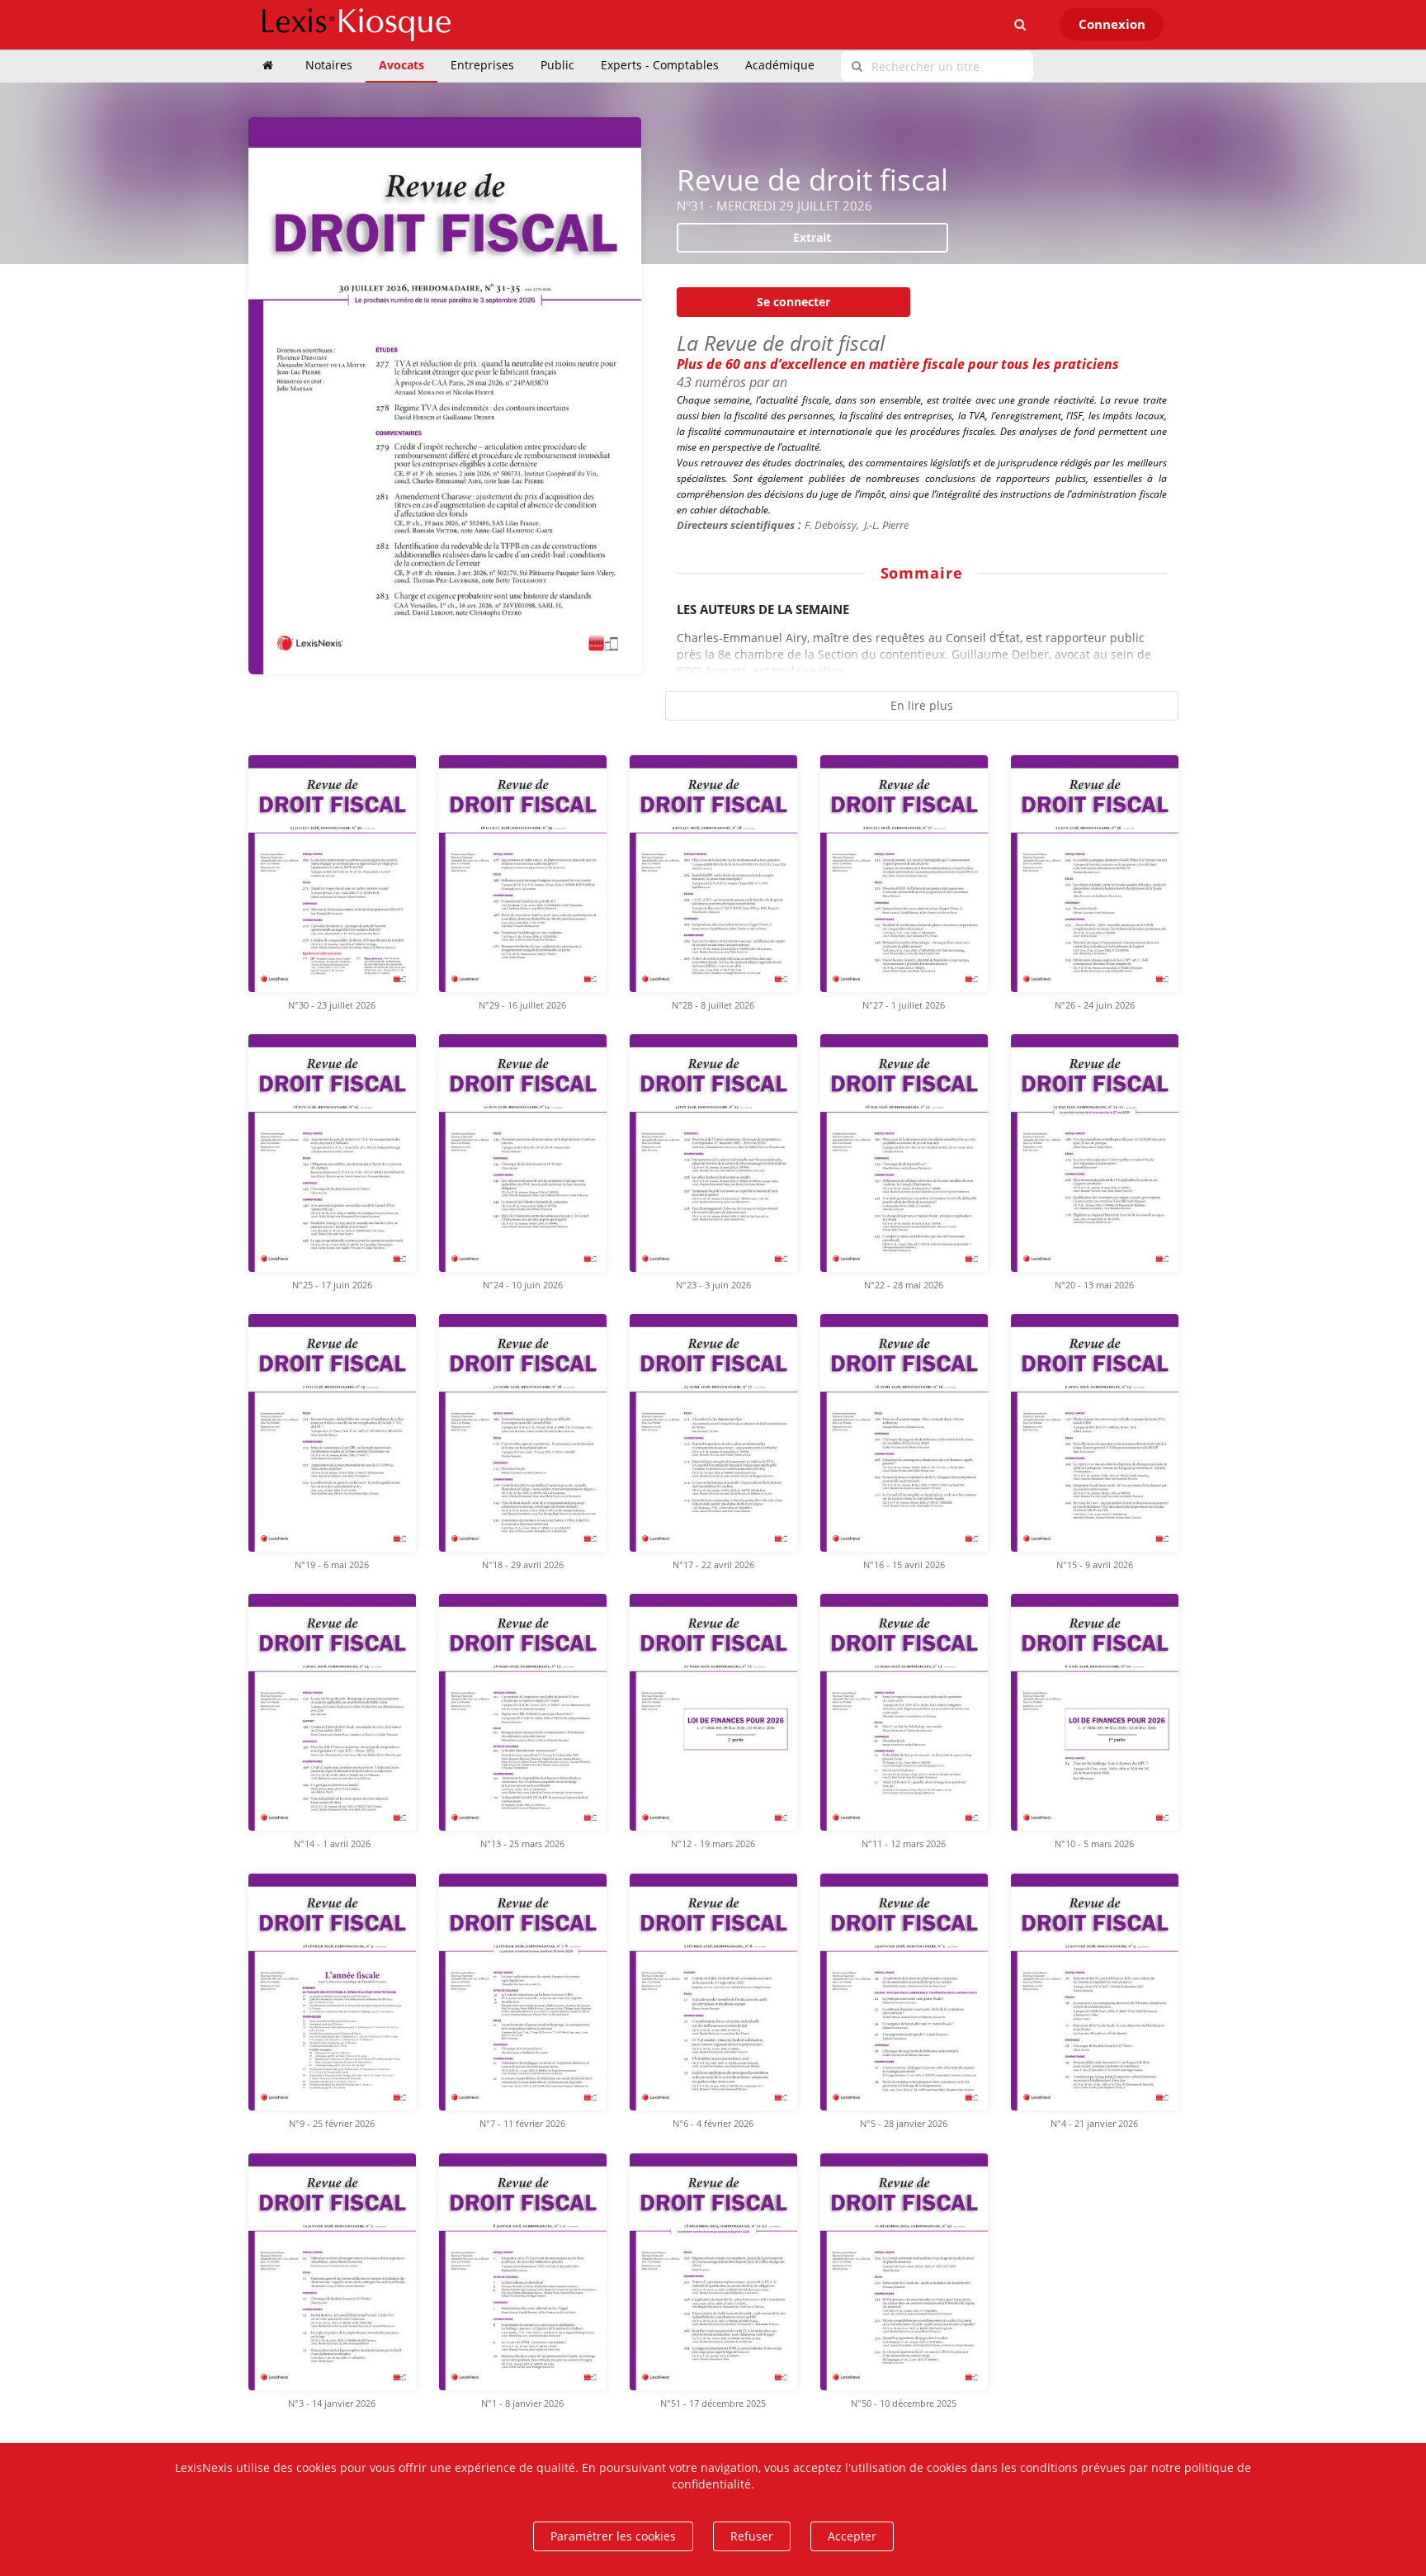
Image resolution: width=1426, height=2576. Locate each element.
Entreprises (482, 65)
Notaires (329, 65)
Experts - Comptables (660, 65)
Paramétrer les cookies (613, 2536)
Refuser (752, 2536)
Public (557, 65)
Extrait (812, 237)
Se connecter (793, 302)
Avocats (401, 65)
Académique (780, 65)
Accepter (852, 2536)
